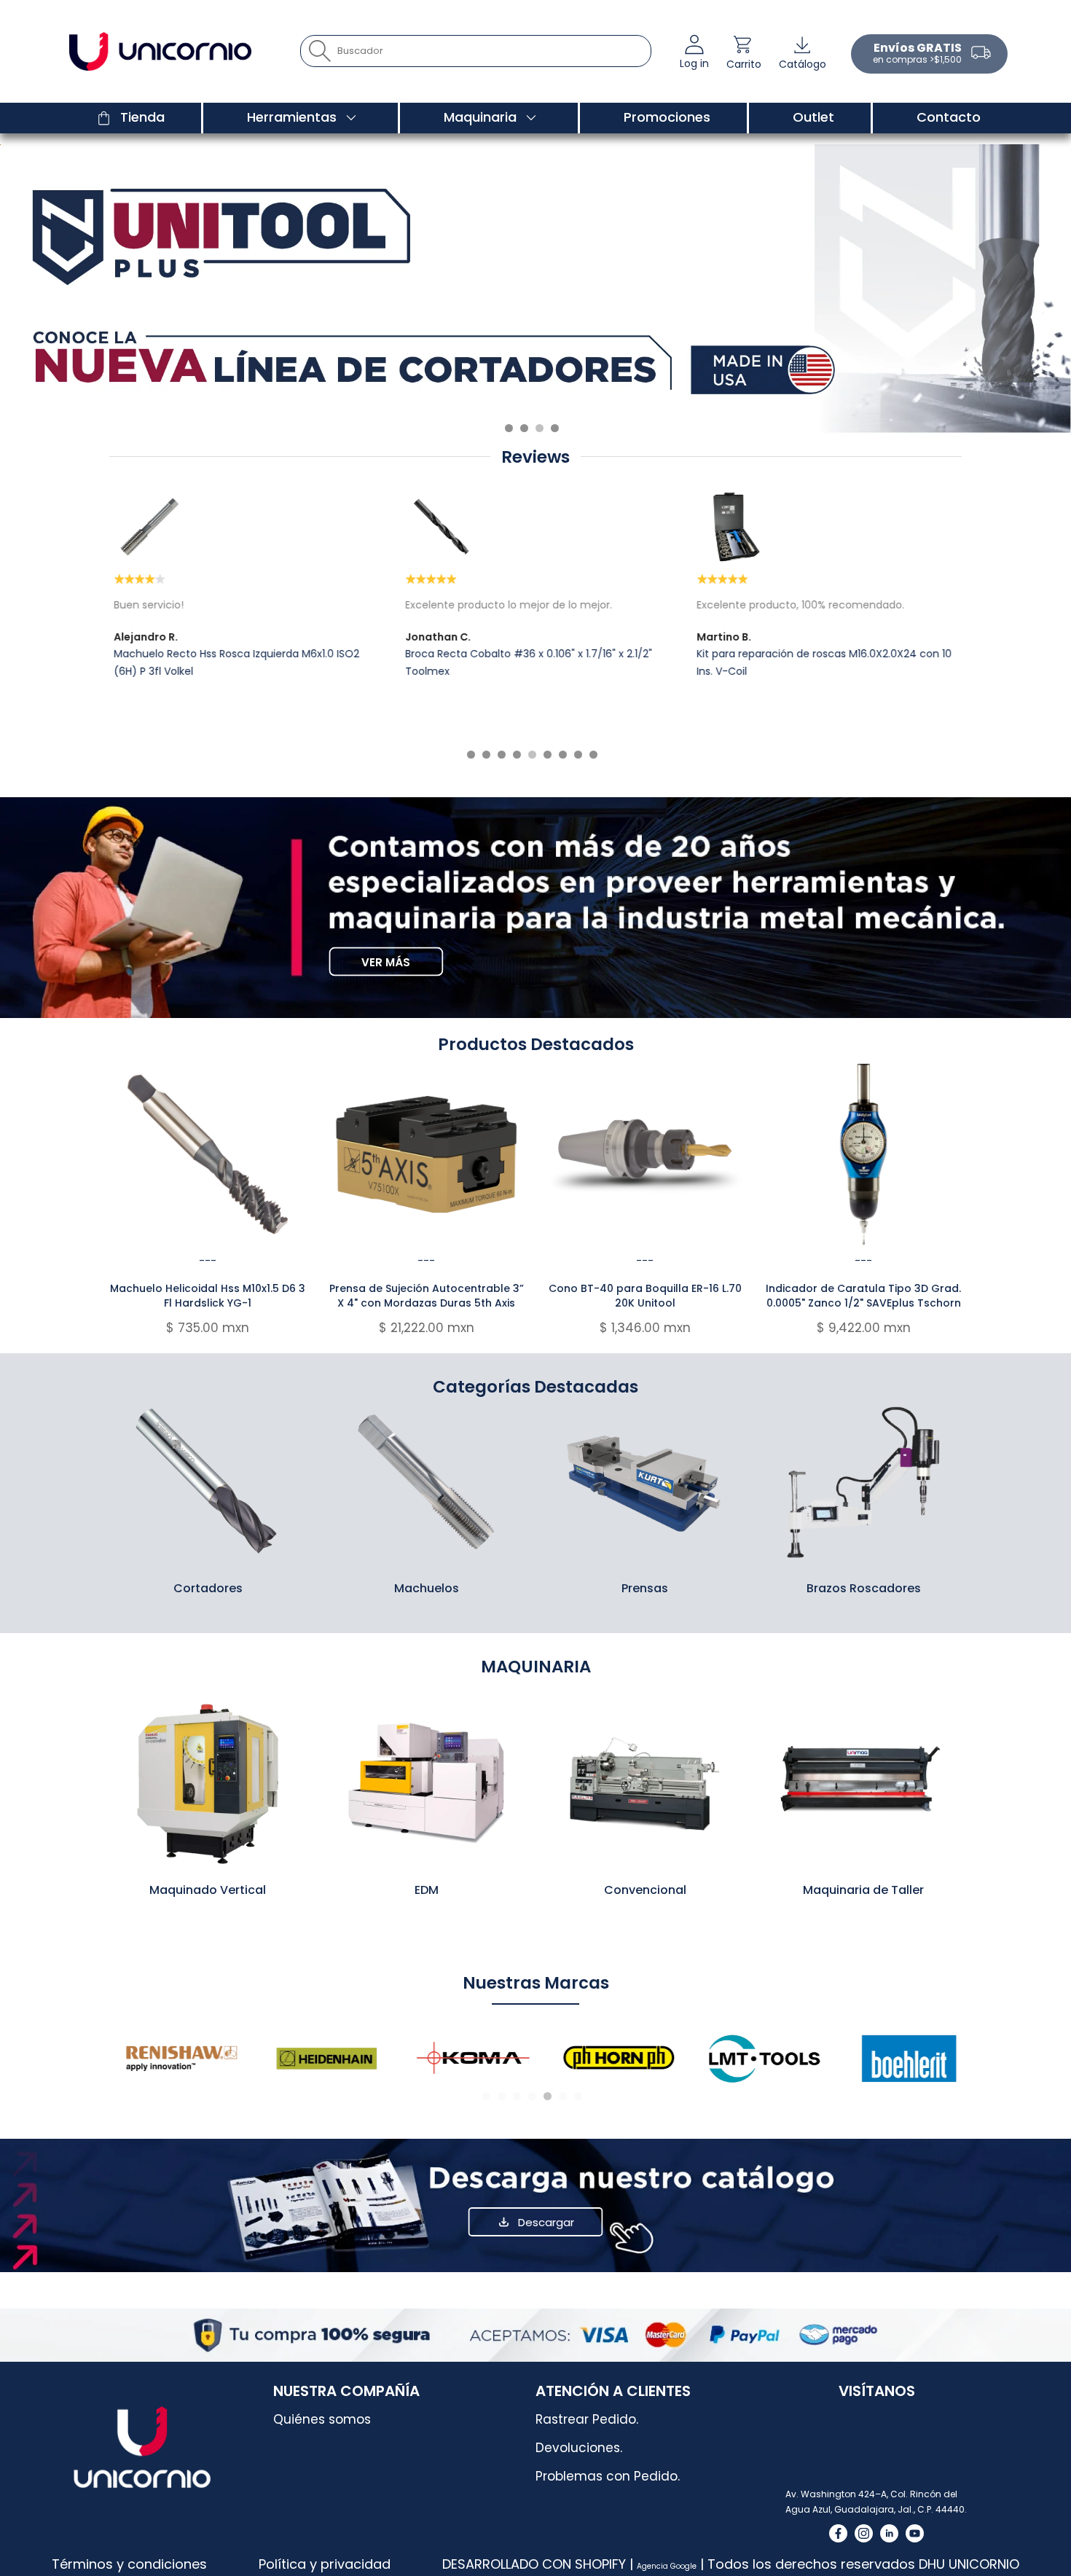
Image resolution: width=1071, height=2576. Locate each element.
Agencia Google (667, 2566)
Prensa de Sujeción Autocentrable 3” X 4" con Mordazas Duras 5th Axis (427, 1296)
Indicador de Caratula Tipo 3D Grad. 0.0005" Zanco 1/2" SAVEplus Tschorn (863, 1296)
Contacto (949, 117)
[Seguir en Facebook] (838, 2533)
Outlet (813, 117)
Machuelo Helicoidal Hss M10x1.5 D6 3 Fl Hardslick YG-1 (208, 1296)
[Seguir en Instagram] (864, 2533)
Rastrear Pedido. (587, 2419)
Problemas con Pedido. (608, 2476)
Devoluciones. (579, 2448)
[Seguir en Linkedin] (889, 2533)
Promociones (667, 117)
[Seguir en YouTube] (915, 2533)
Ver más (208, 1481)
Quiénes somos (322, 2419)
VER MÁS (386, 962)
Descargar (546, 2222)
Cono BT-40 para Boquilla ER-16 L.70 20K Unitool (645, 1296)
